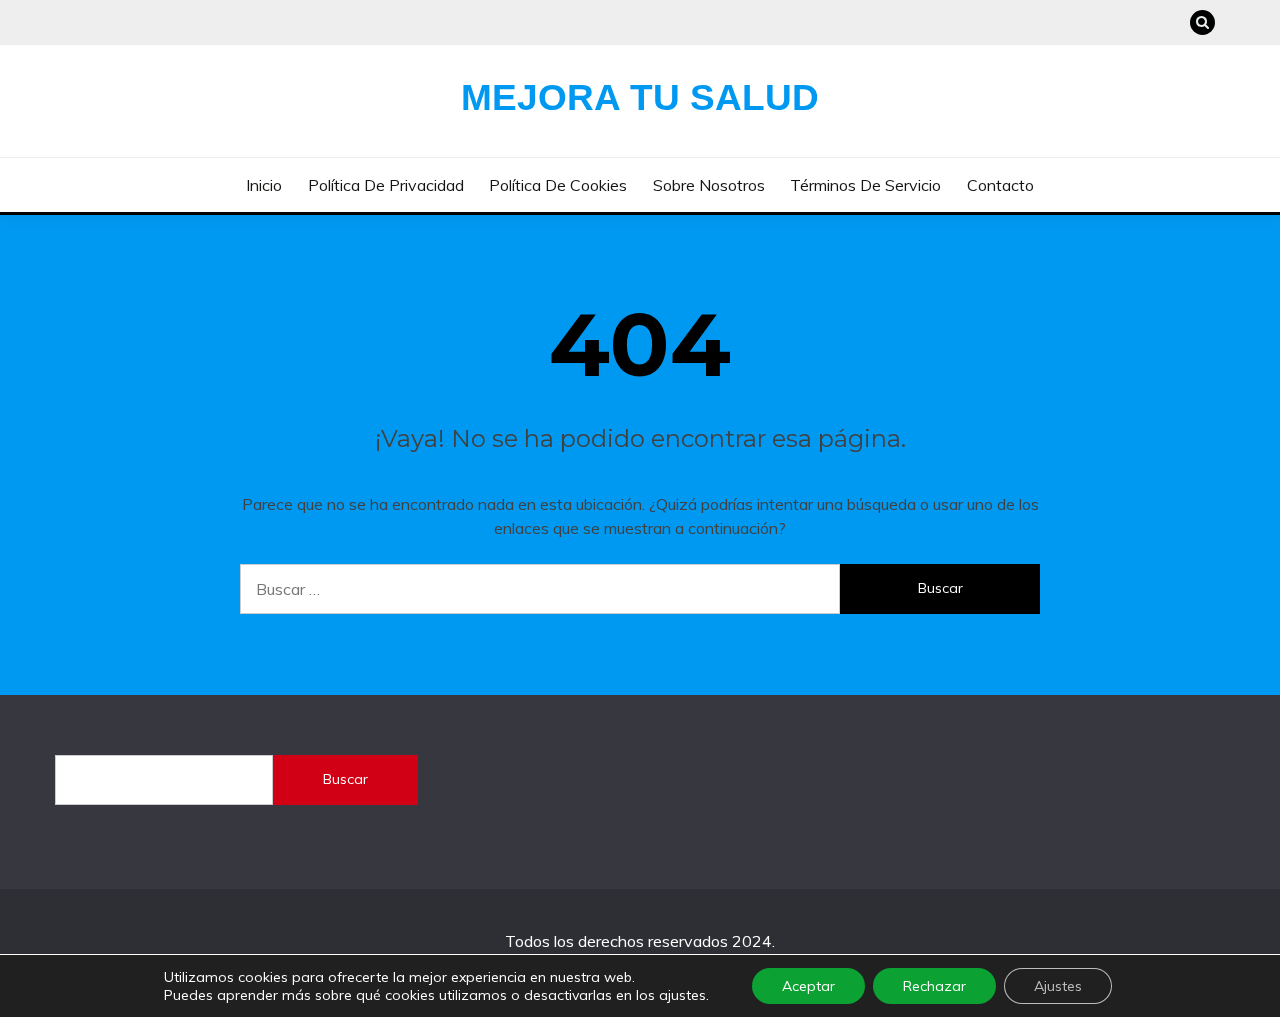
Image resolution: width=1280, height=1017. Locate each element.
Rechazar (934, 986)
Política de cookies (558, 185)
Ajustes (1058, 986)
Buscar (345, 779)
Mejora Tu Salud (640, 97)
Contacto (1000, 185)
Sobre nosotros (709, 185)
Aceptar (808, 986)
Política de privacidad (386, 185)
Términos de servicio (865, 185)
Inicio (264, 185)
